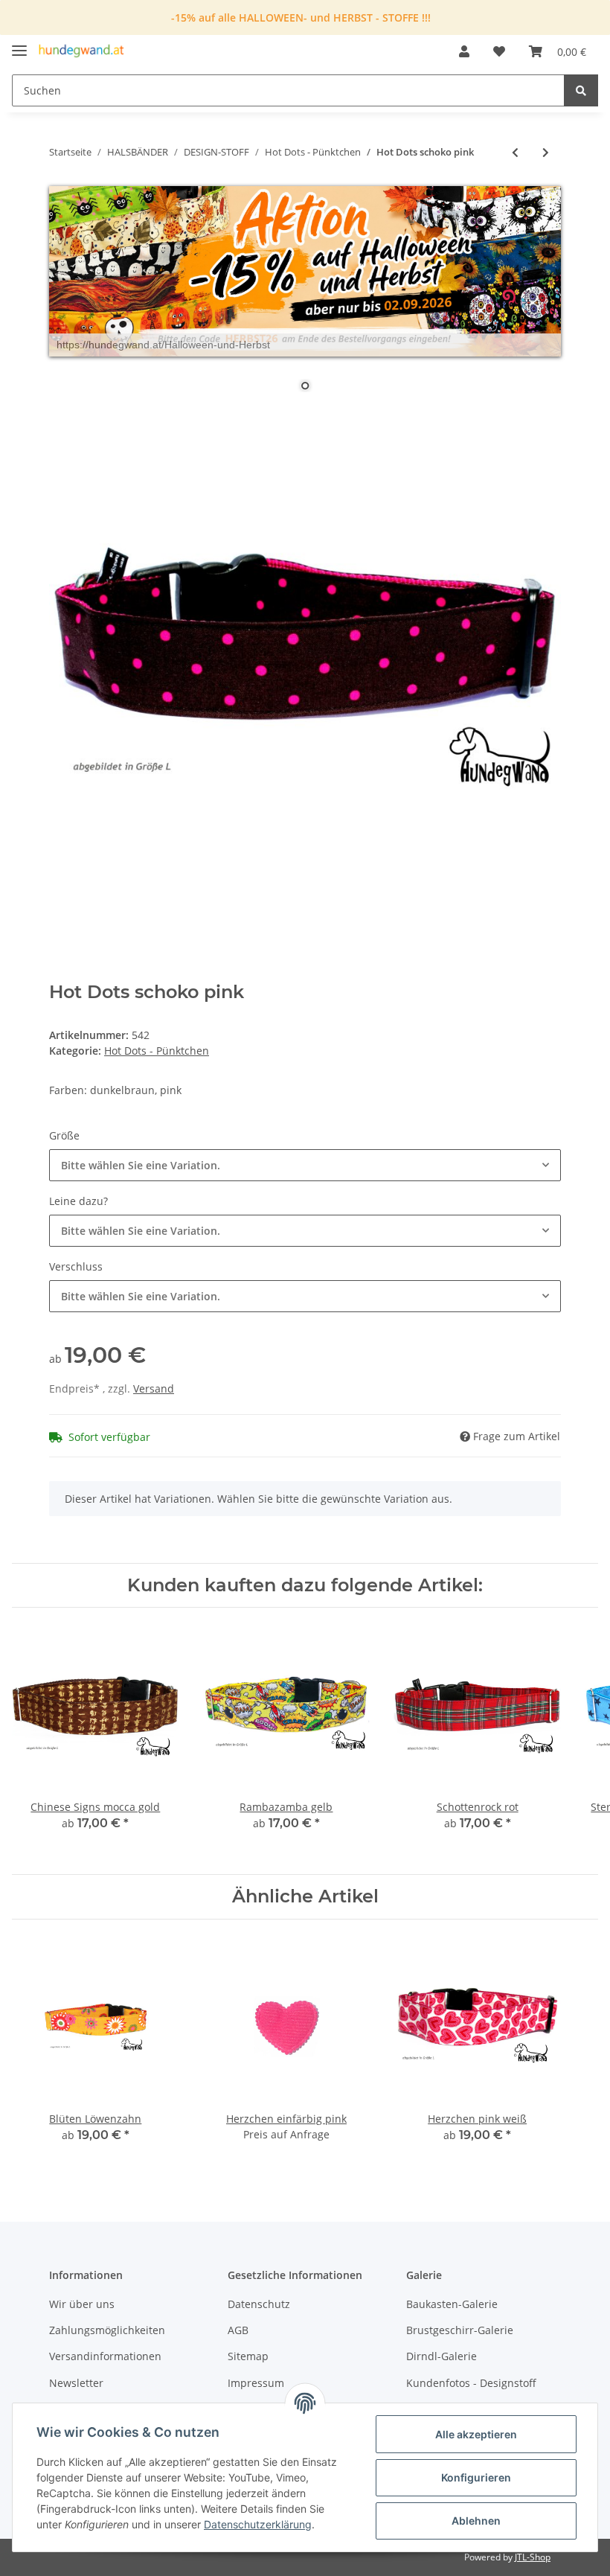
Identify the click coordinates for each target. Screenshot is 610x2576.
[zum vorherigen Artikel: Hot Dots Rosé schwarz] (515, 152)
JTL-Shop (533, 2557)
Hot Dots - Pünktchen (157, 1051)
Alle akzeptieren (476, 2434)
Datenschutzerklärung (258, 2524)
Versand (154, 1388)
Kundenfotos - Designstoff (471, 2383)
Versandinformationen (105, 2356)
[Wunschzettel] (499, 51)
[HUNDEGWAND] (81, 52)
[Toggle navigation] (19, 44)
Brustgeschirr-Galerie (460, 2330)
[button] (464, 51)
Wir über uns (82, 2304)
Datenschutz (259, 2304)
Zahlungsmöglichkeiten (107, 2330)
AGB (238, 2330)
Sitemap (248, 2356)
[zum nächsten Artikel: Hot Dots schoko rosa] (546, 152)
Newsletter (76, 2383)
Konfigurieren (476, 2477)
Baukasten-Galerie (452, 2304)
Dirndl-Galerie (442, 2356)
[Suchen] (581, 90)
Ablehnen (476, 2521)
